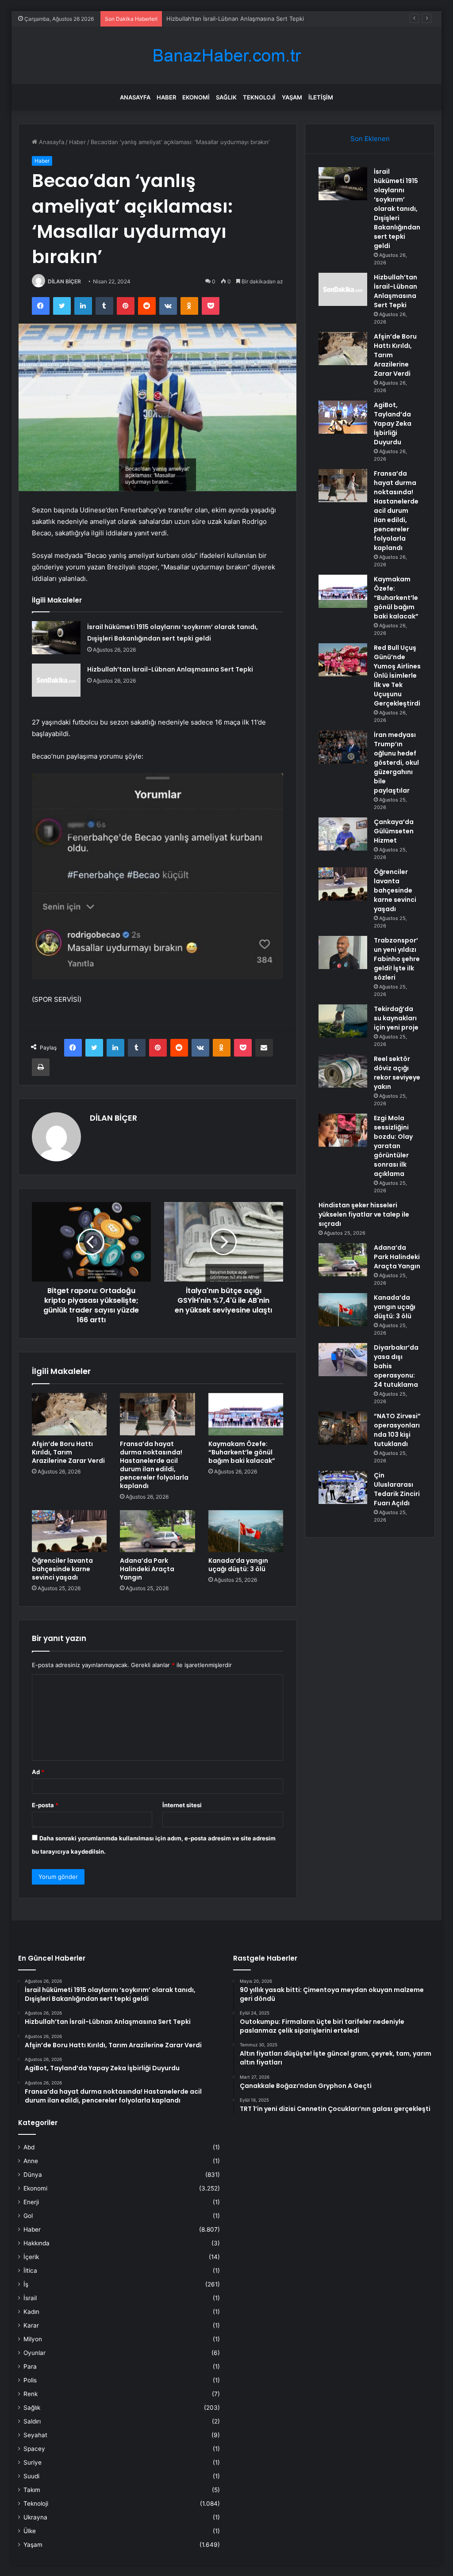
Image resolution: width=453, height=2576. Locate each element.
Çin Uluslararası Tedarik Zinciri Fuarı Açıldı (397, 1489)
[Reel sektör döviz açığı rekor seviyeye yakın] (343, 1071)
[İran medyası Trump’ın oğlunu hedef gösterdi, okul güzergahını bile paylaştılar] (343, 747)
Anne (31, 2161)
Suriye (33, 2462)
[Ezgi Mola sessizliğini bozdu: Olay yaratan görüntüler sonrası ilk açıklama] (343, 1130)
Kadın (31, 2312)
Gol (28, 2216)
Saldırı (32, 2421)
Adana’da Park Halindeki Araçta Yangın (147, 1569)
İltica (30, 2271)
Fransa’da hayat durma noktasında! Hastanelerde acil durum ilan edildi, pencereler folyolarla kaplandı (154, 1465)
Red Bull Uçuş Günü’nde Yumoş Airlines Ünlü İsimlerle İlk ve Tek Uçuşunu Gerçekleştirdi (397, 675)
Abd (29, 2147)
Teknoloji (259, 97)
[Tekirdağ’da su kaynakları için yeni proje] (343, 1021)
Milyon (33, 2339)
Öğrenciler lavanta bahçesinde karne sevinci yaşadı (62, 1569)
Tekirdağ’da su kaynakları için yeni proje (396, 1018)
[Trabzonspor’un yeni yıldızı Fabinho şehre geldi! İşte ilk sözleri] (343, 952)
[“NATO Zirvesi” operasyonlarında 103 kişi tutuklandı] (343, 1428)
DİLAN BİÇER (64, 281)
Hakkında (36, 2243)
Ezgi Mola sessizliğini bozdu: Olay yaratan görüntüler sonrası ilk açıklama (393, 1146)
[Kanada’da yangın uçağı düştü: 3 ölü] (246, 1531)
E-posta (45, 1805)
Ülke (30, 2531)
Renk (31, 2394)
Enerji (31, 2202)
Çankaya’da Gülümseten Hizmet (394, 831)
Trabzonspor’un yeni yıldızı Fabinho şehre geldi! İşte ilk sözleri (397, 959)
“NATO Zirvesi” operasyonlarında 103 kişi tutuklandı (397, 1430)
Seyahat (35, 2435)
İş (26, 2284)
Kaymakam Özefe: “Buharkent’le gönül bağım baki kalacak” (242, 1452)
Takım (32, 2490)
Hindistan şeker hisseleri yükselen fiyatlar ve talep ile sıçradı (364, 1214)
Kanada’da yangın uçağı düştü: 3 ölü (238, 1565)
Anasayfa (135, 97)
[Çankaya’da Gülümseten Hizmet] (343, 834)
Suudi (31, 2476)
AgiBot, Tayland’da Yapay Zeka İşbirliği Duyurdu (393, 424)
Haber (166, 97)
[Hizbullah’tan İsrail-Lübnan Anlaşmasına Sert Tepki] (56, 680)
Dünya (33, 2175)
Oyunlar (35, 2353)
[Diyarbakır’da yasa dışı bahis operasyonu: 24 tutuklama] (343, 1360)
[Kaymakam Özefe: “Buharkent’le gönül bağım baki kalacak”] (246, 1414)
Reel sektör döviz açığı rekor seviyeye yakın (397, 1073)
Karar (31, 2325)
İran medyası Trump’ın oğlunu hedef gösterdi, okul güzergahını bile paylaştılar (396, 763)
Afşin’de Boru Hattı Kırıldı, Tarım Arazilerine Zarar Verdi (241, 19)
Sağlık (226, 97)
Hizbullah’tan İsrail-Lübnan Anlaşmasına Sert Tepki (170, 669)
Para (30, 2366)
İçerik (31, 2257)
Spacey (34, 2449)
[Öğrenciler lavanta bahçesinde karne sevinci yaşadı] (69, 1531)
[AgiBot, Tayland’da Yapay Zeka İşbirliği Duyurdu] (343, 417)
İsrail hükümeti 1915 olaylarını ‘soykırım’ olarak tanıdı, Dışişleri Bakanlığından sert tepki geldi (397, 209)
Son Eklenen (370, 139)
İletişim (321, 97)
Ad (38, 1772)
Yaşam (292, 97)
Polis (30, 2380)
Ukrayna (35, 2517)
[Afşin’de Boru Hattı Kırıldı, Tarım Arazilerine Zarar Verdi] (69, 1414)
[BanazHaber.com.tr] (226, 55)
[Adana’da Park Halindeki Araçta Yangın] (157, 1531)
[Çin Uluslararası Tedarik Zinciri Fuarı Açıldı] (343, 1487)
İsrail (30, 2298)
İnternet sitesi (182, 1805)
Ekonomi (196, 97)
